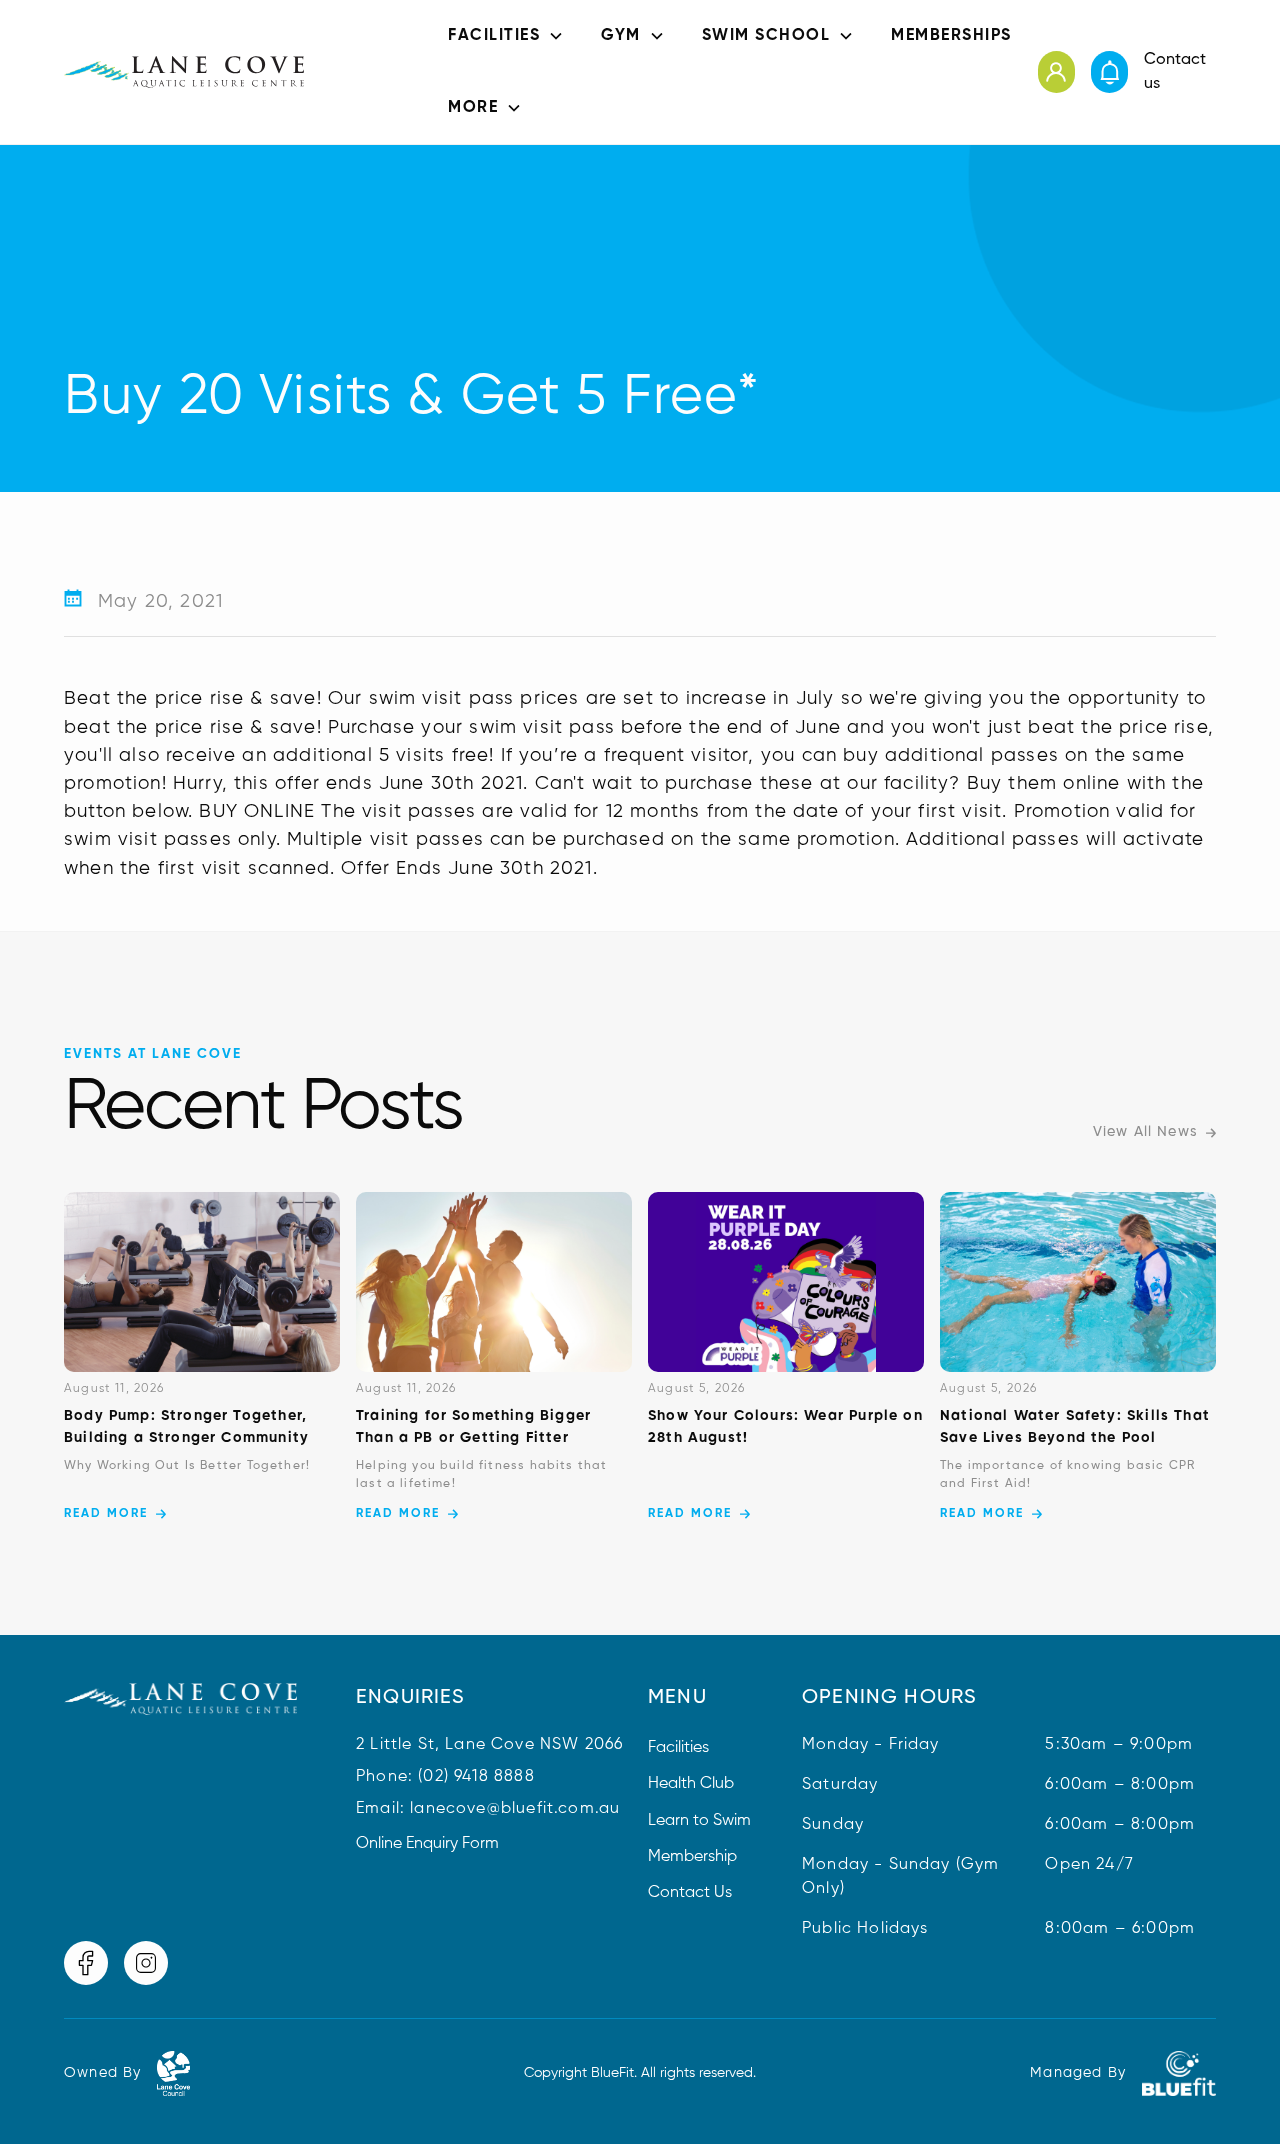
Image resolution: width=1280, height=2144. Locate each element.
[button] (506, 36)
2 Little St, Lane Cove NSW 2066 (489, 1745)
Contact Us (690, 1893)
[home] (184, 72)
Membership (692, 1857)
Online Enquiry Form (427, 1844)
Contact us (1175, 72)
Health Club (691, 1784)
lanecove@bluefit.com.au (515, 1809)
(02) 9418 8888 (476, 1777)
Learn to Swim (699, 1821)
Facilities (678, 1748)
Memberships (951, 36)
